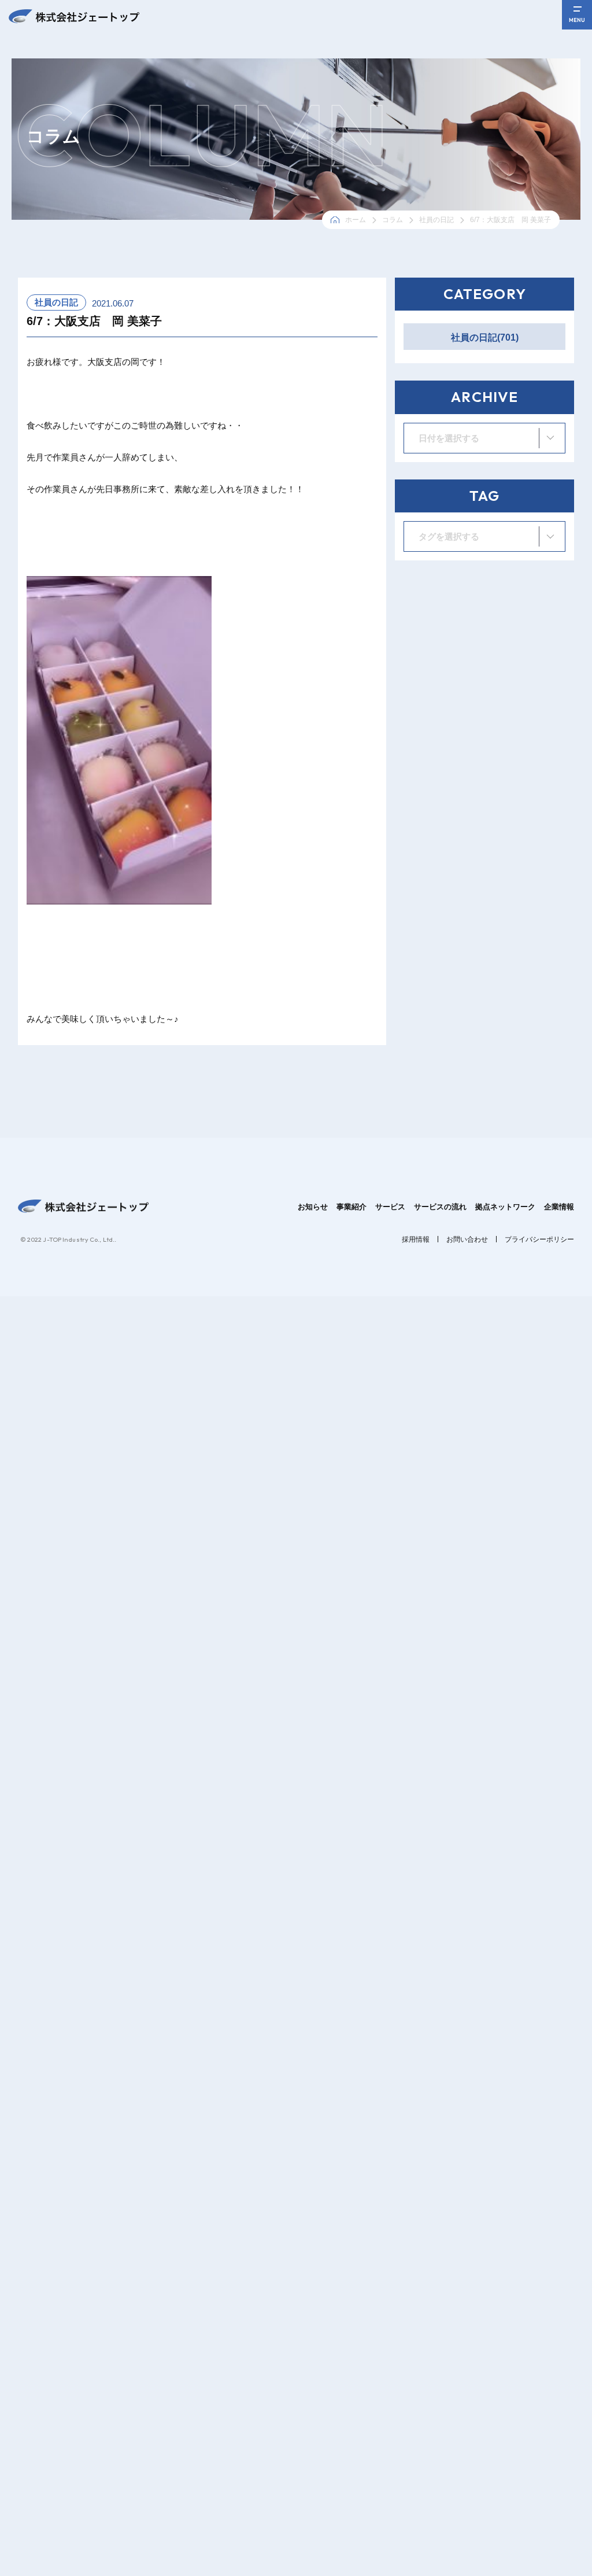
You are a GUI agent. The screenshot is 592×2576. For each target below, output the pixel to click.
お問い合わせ (467, 1239)
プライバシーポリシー (539, 1239)
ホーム (356, 220)
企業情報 (559, 1207)
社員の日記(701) (485, 337)
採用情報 (416, 1239)
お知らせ (313, 1207)
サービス (390, 1207)
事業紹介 (351, 1207)
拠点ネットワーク (505, 1207)
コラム (393, 220)
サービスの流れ (440, 1207)
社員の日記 (436, 220)
